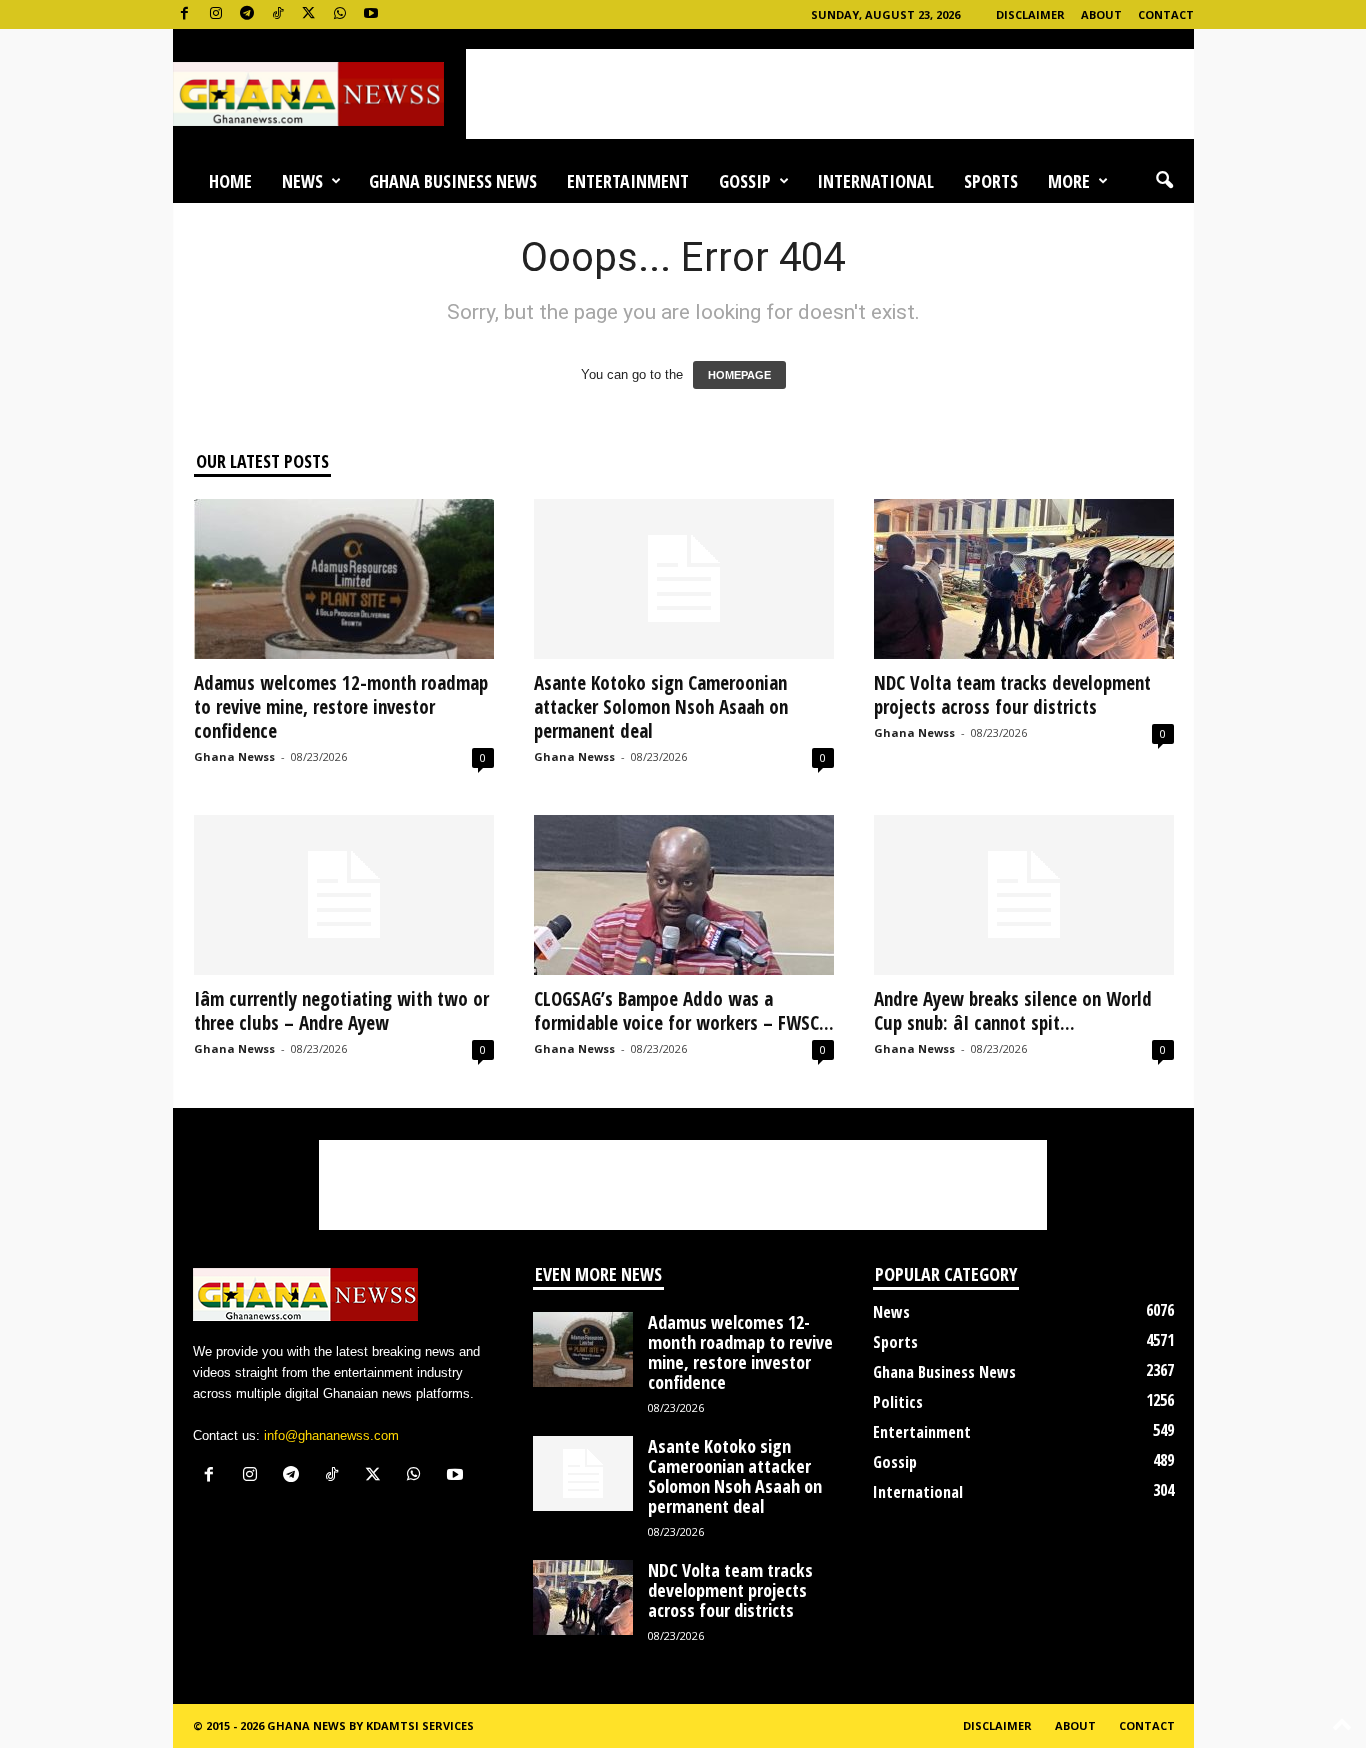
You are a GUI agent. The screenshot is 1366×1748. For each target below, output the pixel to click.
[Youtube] (371, 14)
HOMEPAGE (739, 375)
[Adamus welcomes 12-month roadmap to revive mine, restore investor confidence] (344, 579)
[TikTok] (278, 14)
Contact (1166, 14)
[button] (1164, 181)
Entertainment (628, 181)
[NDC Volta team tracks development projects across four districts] (1024, 579)
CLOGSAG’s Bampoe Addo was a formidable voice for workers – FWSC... (684, 1011)
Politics (898, 1402)
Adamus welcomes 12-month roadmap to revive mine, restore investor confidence (341, 707)
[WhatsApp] (340, 14)
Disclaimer (1030, 14)
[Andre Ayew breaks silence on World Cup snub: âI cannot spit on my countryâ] (1024, 895)
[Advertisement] (830, 94)
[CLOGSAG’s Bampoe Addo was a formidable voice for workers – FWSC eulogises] (684, 895)
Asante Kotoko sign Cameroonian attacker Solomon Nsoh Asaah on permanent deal (661, 707)
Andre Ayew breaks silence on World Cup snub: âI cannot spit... (1013, 1011)
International (875, 181)
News (302, 181)
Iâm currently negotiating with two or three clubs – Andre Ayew (341, 1011)
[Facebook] (185, 14)
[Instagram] (216, 14)
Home (230, 181)
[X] (309, 14)
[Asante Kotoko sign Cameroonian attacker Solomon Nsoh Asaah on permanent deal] (684, 579)
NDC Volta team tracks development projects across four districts (1012, 695)
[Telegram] (247, 14)
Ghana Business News (453, 181)
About (1101, 14)
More (1069, 181)
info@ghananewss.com (331, 1435)
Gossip (745, 181)
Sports (991, 181)
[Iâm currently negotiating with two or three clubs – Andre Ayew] (344, 895)
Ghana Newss (234, 756)
